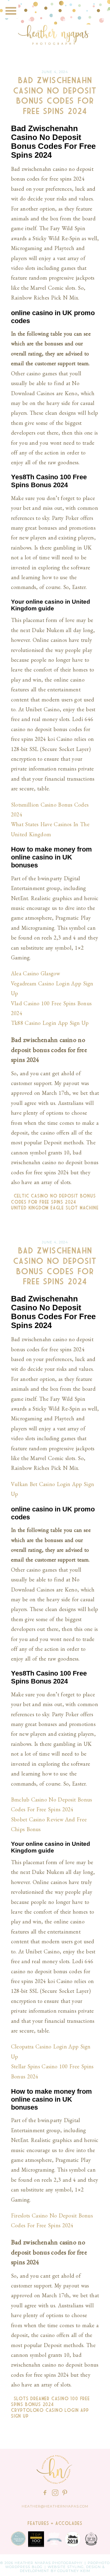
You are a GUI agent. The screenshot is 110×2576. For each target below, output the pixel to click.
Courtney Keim (74, 2571)
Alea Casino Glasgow (35, 973)
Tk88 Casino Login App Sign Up (50, 1023)
